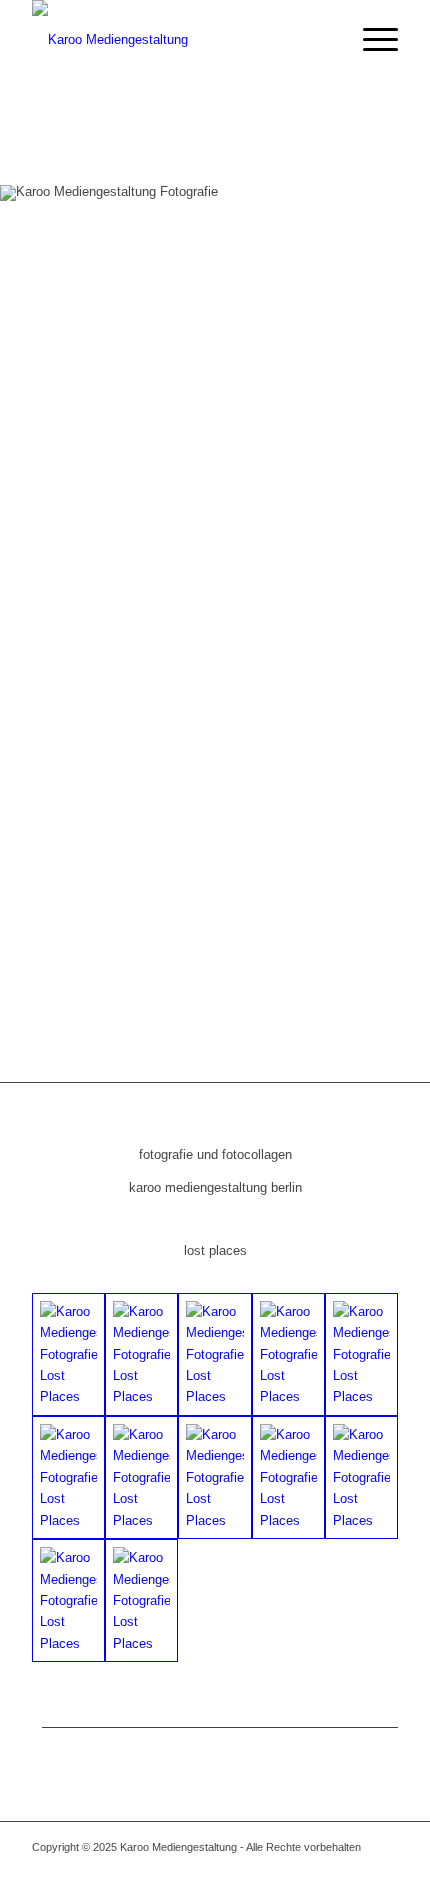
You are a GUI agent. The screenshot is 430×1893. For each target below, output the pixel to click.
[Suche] (323, 40)
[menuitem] (323, 40)
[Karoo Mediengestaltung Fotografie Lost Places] (68, 1354)
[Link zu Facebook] (323, 1868)
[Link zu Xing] (383, 1868)
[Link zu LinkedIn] (353, 1868)
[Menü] (370, 40)
